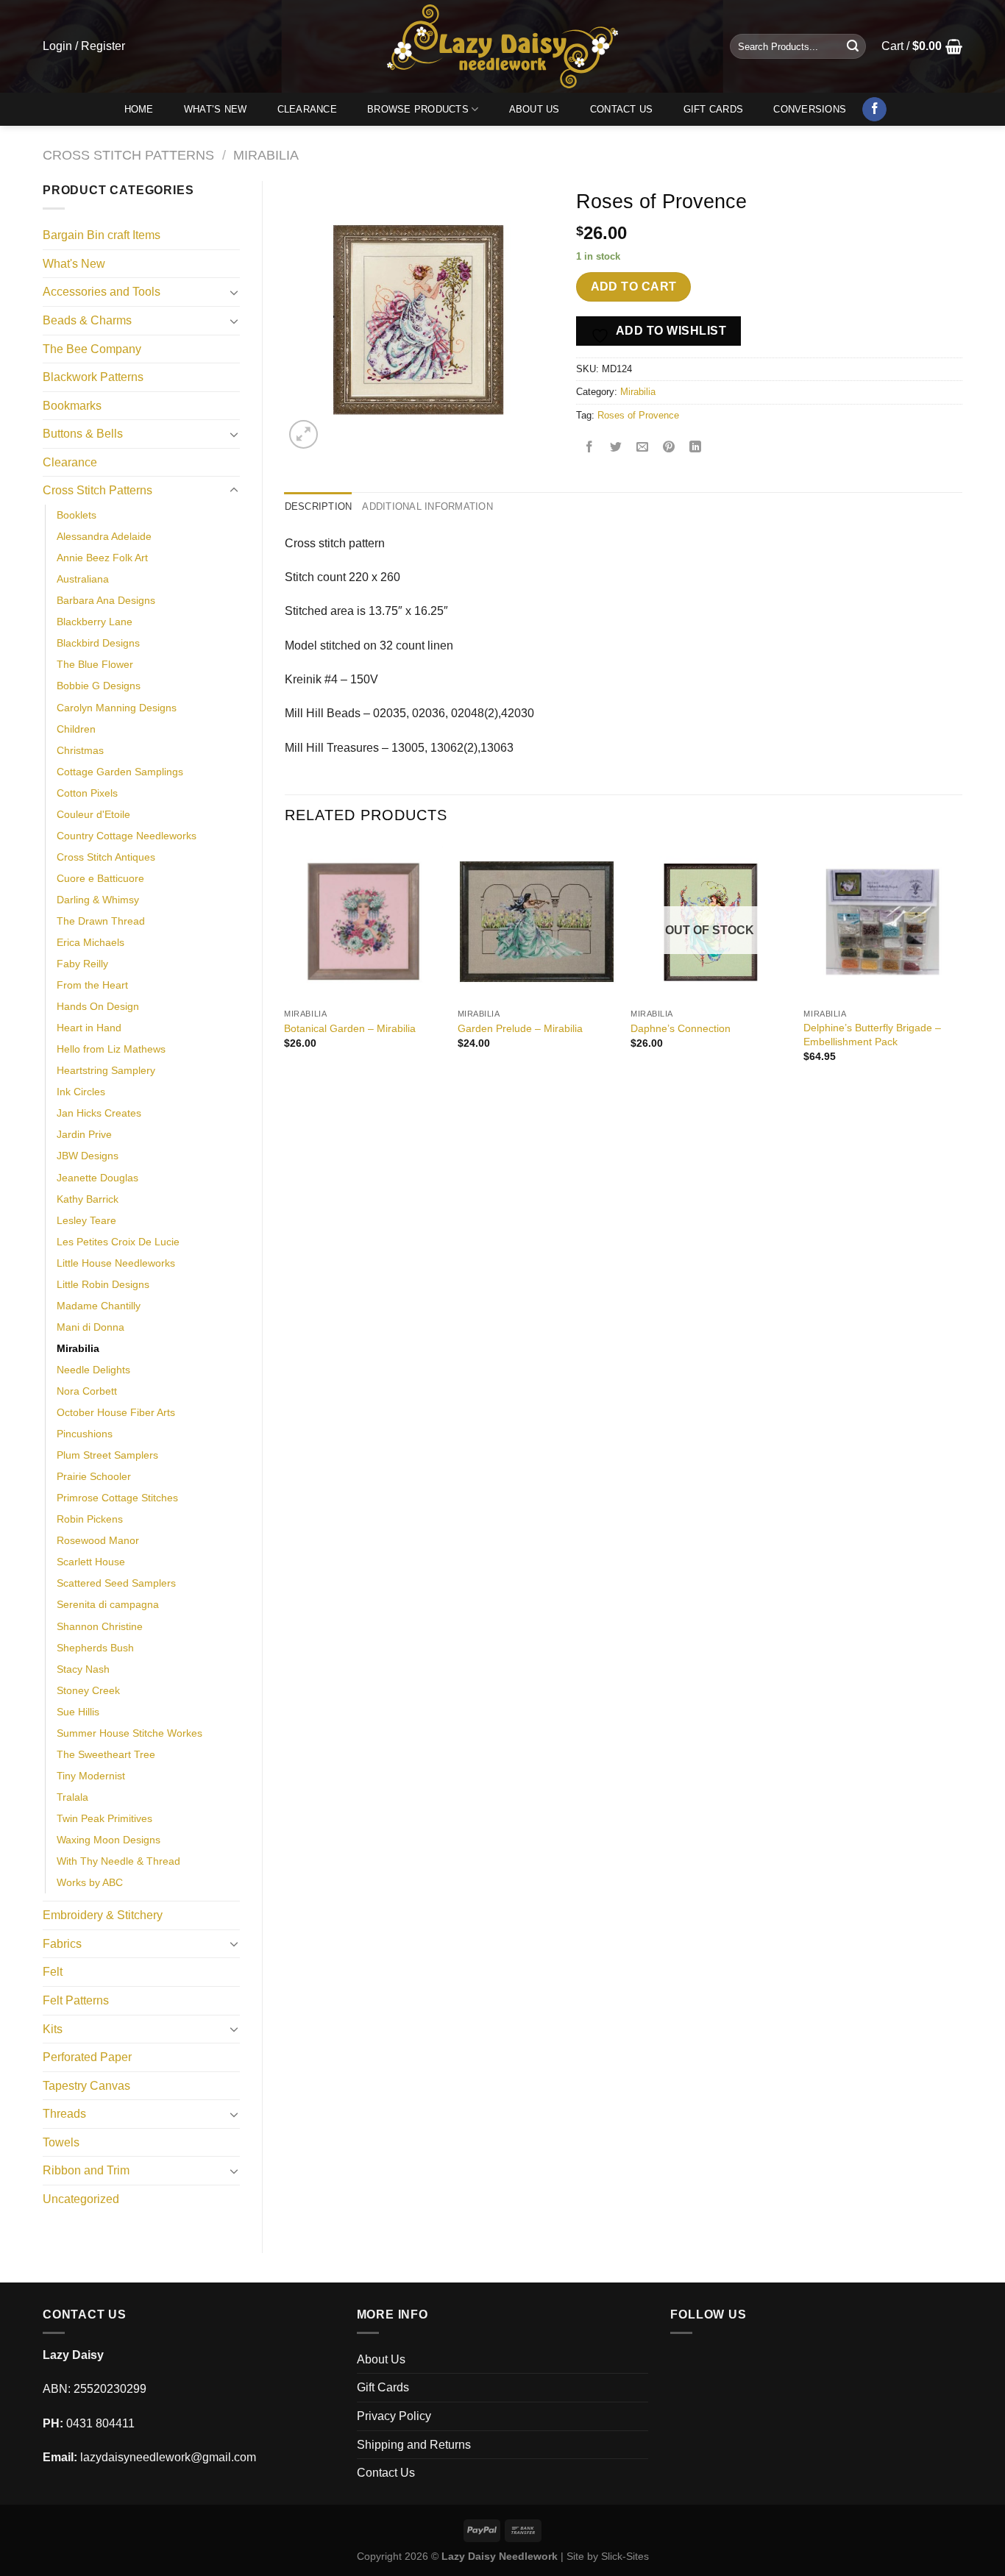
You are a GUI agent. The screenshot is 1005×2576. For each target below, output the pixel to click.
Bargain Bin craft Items (102, 235)
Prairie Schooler (94, 1476)
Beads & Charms (87, 320)
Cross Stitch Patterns (128, 155)
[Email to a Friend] (643, 448)
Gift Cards (714, 109)
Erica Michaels (90, 942)
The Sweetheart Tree (106, 1754)
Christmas (80, 750)
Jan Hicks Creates (99, 1113)
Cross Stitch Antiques (106, 857)
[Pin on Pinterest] (669, 448)
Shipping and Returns (414, 2445)
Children (76, 729)
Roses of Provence (638, 415)
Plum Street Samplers (107, 1455)
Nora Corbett (87, 1391)
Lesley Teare (86, 1220)
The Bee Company (92, 349)
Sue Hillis (78, 1712)
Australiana (83, 579)
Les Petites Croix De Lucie (118, 1242)
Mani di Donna (90, 1327)
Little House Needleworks (116, 1263)
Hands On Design (98, 1006)
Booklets (77, 515)
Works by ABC (90, 1882)
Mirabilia (266, 155)
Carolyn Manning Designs (117, 708)
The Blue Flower (95, 664)
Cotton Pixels (87, 793)
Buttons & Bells (83, 434)
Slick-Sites (625, 2556)
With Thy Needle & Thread (118, 1861)
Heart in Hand (89, 1028)
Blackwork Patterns (93, 377)
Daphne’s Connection (681, 1028)
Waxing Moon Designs (109, 1840)
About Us (535, 109)
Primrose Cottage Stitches (117, 1498)
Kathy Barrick (88, 1199)
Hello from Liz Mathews (111, 1049)
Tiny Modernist (91, 1776)
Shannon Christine (100, 1626)
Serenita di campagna (108, 1604)
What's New (74, 264)
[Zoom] (303, 434)
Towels (61, 2142)
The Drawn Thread (101, 921)
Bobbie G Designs (99, 686)
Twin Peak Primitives (104, 1818)
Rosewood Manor (98, 1540)
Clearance (307, 109)
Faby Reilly (82, 964)
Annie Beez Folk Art (102, 558)
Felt (53, 1972)
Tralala (72, 1797)
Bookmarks (72, 406)
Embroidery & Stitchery (103, 1915)
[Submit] (853, 46)
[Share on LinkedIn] (696, 448)
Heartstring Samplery (106, 1070)
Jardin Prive (84, 1134)
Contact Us (622, 109)
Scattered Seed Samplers (116, 1583)
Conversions (810, 109)
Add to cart (634, 287)
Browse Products (418, 109)
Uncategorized (81, 2199)
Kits (53, 2029)
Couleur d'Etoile (93, 814)
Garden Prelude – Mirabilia (520, 1028)
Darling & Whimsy (98, 900)
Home (139, 109)
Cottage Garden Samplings (120, 772)
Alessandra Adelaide (104, 536)
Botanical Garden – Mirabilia (350, 1028)
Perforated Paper (87, 2057)
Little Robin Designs (103, 1284)
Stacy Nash (83, 1669)
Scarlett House (91, 1562)
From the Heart (92, 985)
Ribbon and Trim (86, 2170)
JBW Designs (88, 1156)
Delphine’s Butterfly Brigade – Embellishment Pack (872, 1035)
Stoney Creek (88, 1690)
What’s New (216, 109)
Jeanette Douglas (97, 1178)
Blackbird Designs (98, 643)
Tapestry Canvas (86, 2086)
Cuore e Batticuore (100, 878)
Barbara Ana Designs (106, 600)
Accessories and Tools (102, 292)
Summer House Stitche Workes (129, 1733)
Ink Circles (81, 1092)
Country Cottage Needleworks (127, 836)
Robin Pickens (90, 1519)
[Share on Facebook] (590, 448)
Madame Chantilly (99, 1306)
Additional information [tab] (427, 506)
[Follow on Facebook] (874, 110)
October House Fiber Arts (116, 1412)
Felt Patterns (76, 2000)
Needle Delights (93, 1370)
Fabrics (62, 1944)
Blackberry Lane (95, 622)
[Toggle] (234, 292)
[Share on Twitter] (616, 448)
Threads (64, 2114)
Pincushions (85, 1434)
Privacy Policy (394, 2416)
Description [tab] (319, 506)
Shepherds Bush (95, 1648)
